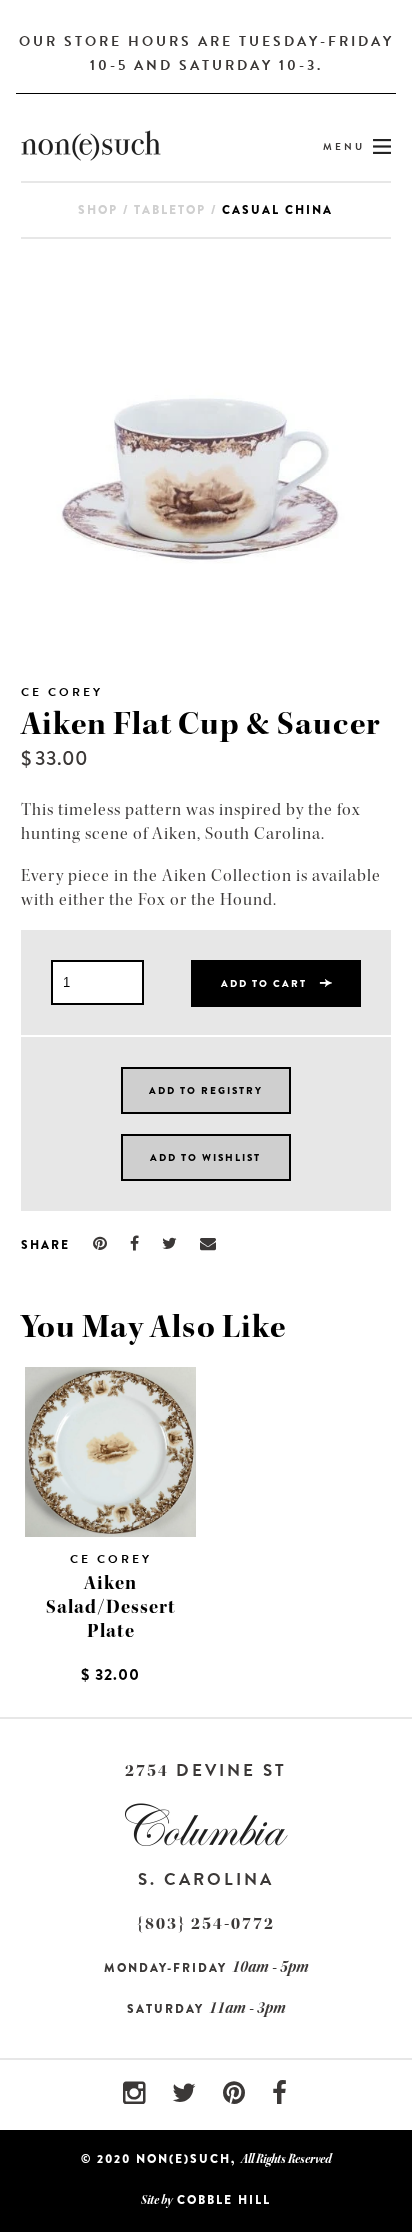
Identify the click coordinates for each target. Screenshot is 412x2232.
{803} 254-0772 (206, 1923)
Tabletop (170, 210)
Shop (98, 210)
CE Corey (62, 692)
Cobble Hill (224, 2200)
